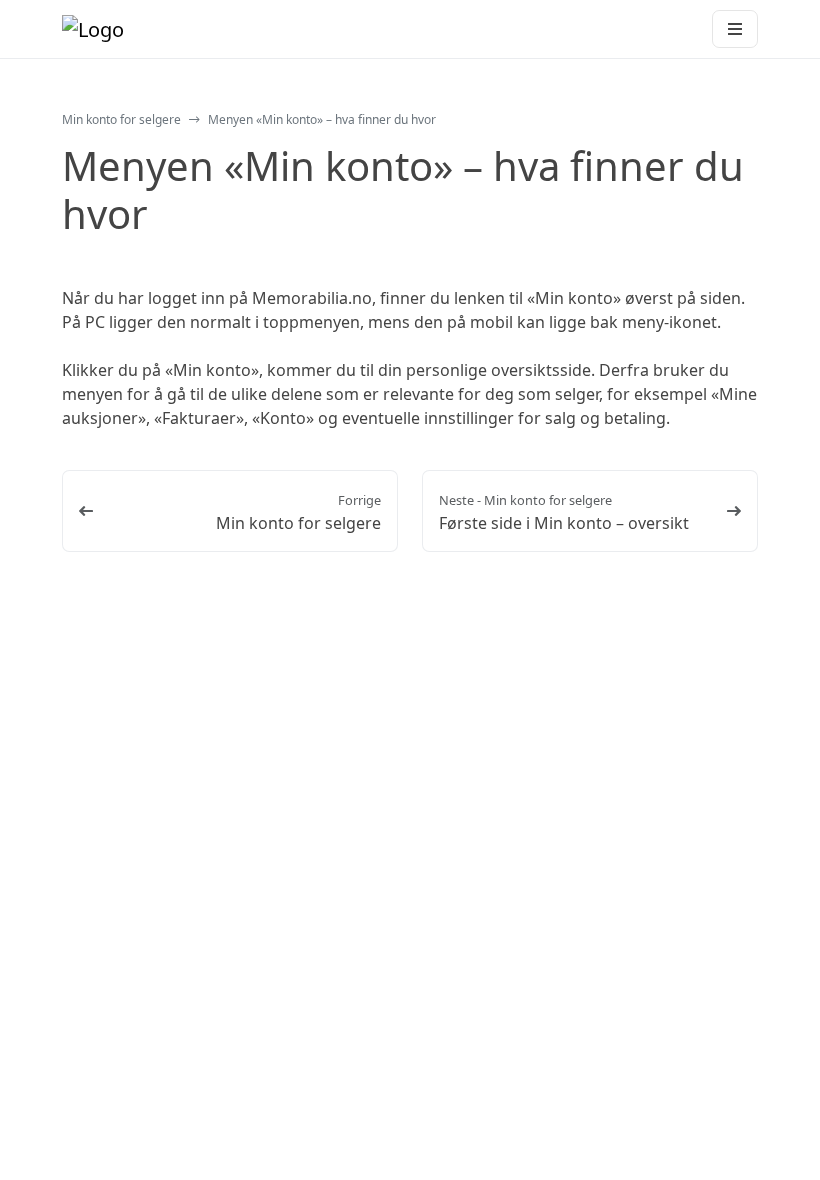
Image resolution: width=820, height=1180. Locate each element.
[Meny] (735, 29)
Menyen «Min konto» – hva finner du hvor (322, 119)
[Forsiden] (93, 29)
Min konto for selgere (121, 119)
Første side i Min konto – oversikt (564, 523)
